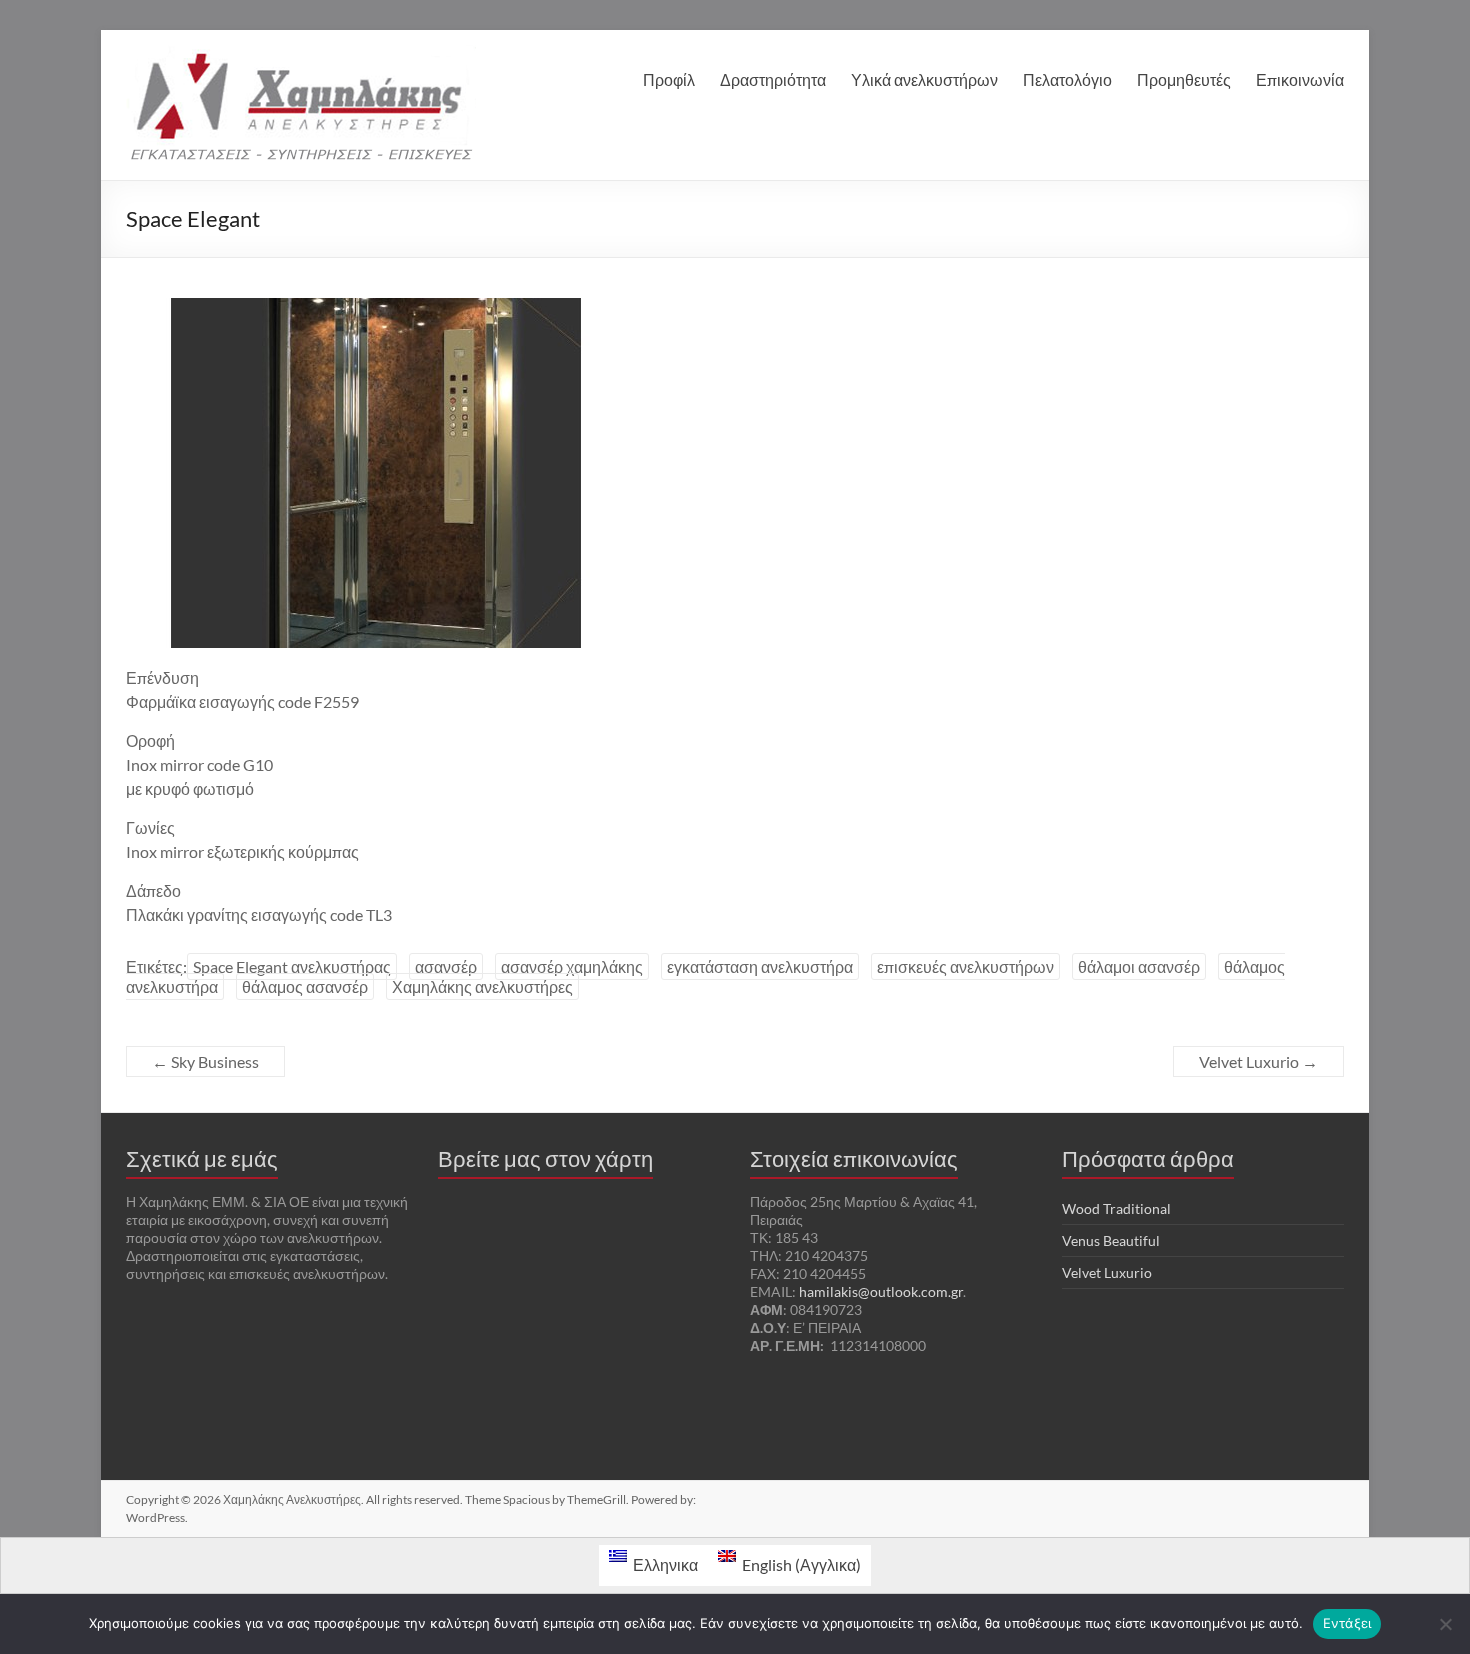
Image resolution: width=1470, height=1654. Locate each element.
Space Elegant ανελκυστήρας (292, 966)
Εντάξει (1347, 1623)
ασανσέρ (446, 966)
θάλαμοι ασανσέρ (1139, 966)
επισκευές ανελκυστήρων (965, 966)
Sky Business (205, 1061)
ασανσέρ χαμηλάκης (572, 966)
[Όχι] (1445, 1624)
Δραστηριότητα (773, 79)
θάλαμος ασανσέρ (305, 986)
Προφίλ (669, 79)
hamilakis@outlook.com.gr (881, 1291)
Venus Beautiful (1111, 1240)
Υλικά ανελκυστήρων (924, 79)
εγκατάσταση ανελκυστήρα (760, 966)
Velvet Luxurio (1258, 1061)
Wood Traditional (1116, 1208)
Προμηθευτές (1184, 79)
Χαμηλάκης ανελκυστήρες (482, 986)
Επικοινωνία (1300, 79)
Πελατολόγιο (1067, 79)
